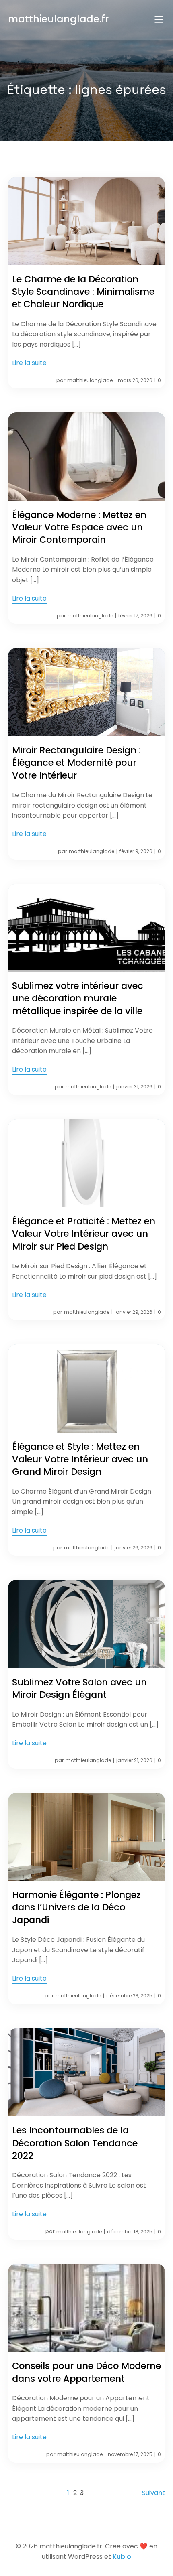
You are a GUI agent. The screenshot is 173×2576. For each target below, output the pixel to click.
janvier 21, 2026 (134, 1760)
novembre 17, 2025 (130, 2454)
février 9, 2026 (136, 851)
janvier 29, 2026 (134, 1312)
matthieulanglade (90, 380)
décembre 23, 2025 (129, 1996)
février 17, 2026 (135, 616)
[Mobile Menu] (159, 19)
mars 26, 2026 (135, 380)
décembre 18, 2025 (130, 2232)
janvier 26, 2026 (134, 1548)
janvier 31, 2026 (134, 1087)
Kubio (122, 2557)
